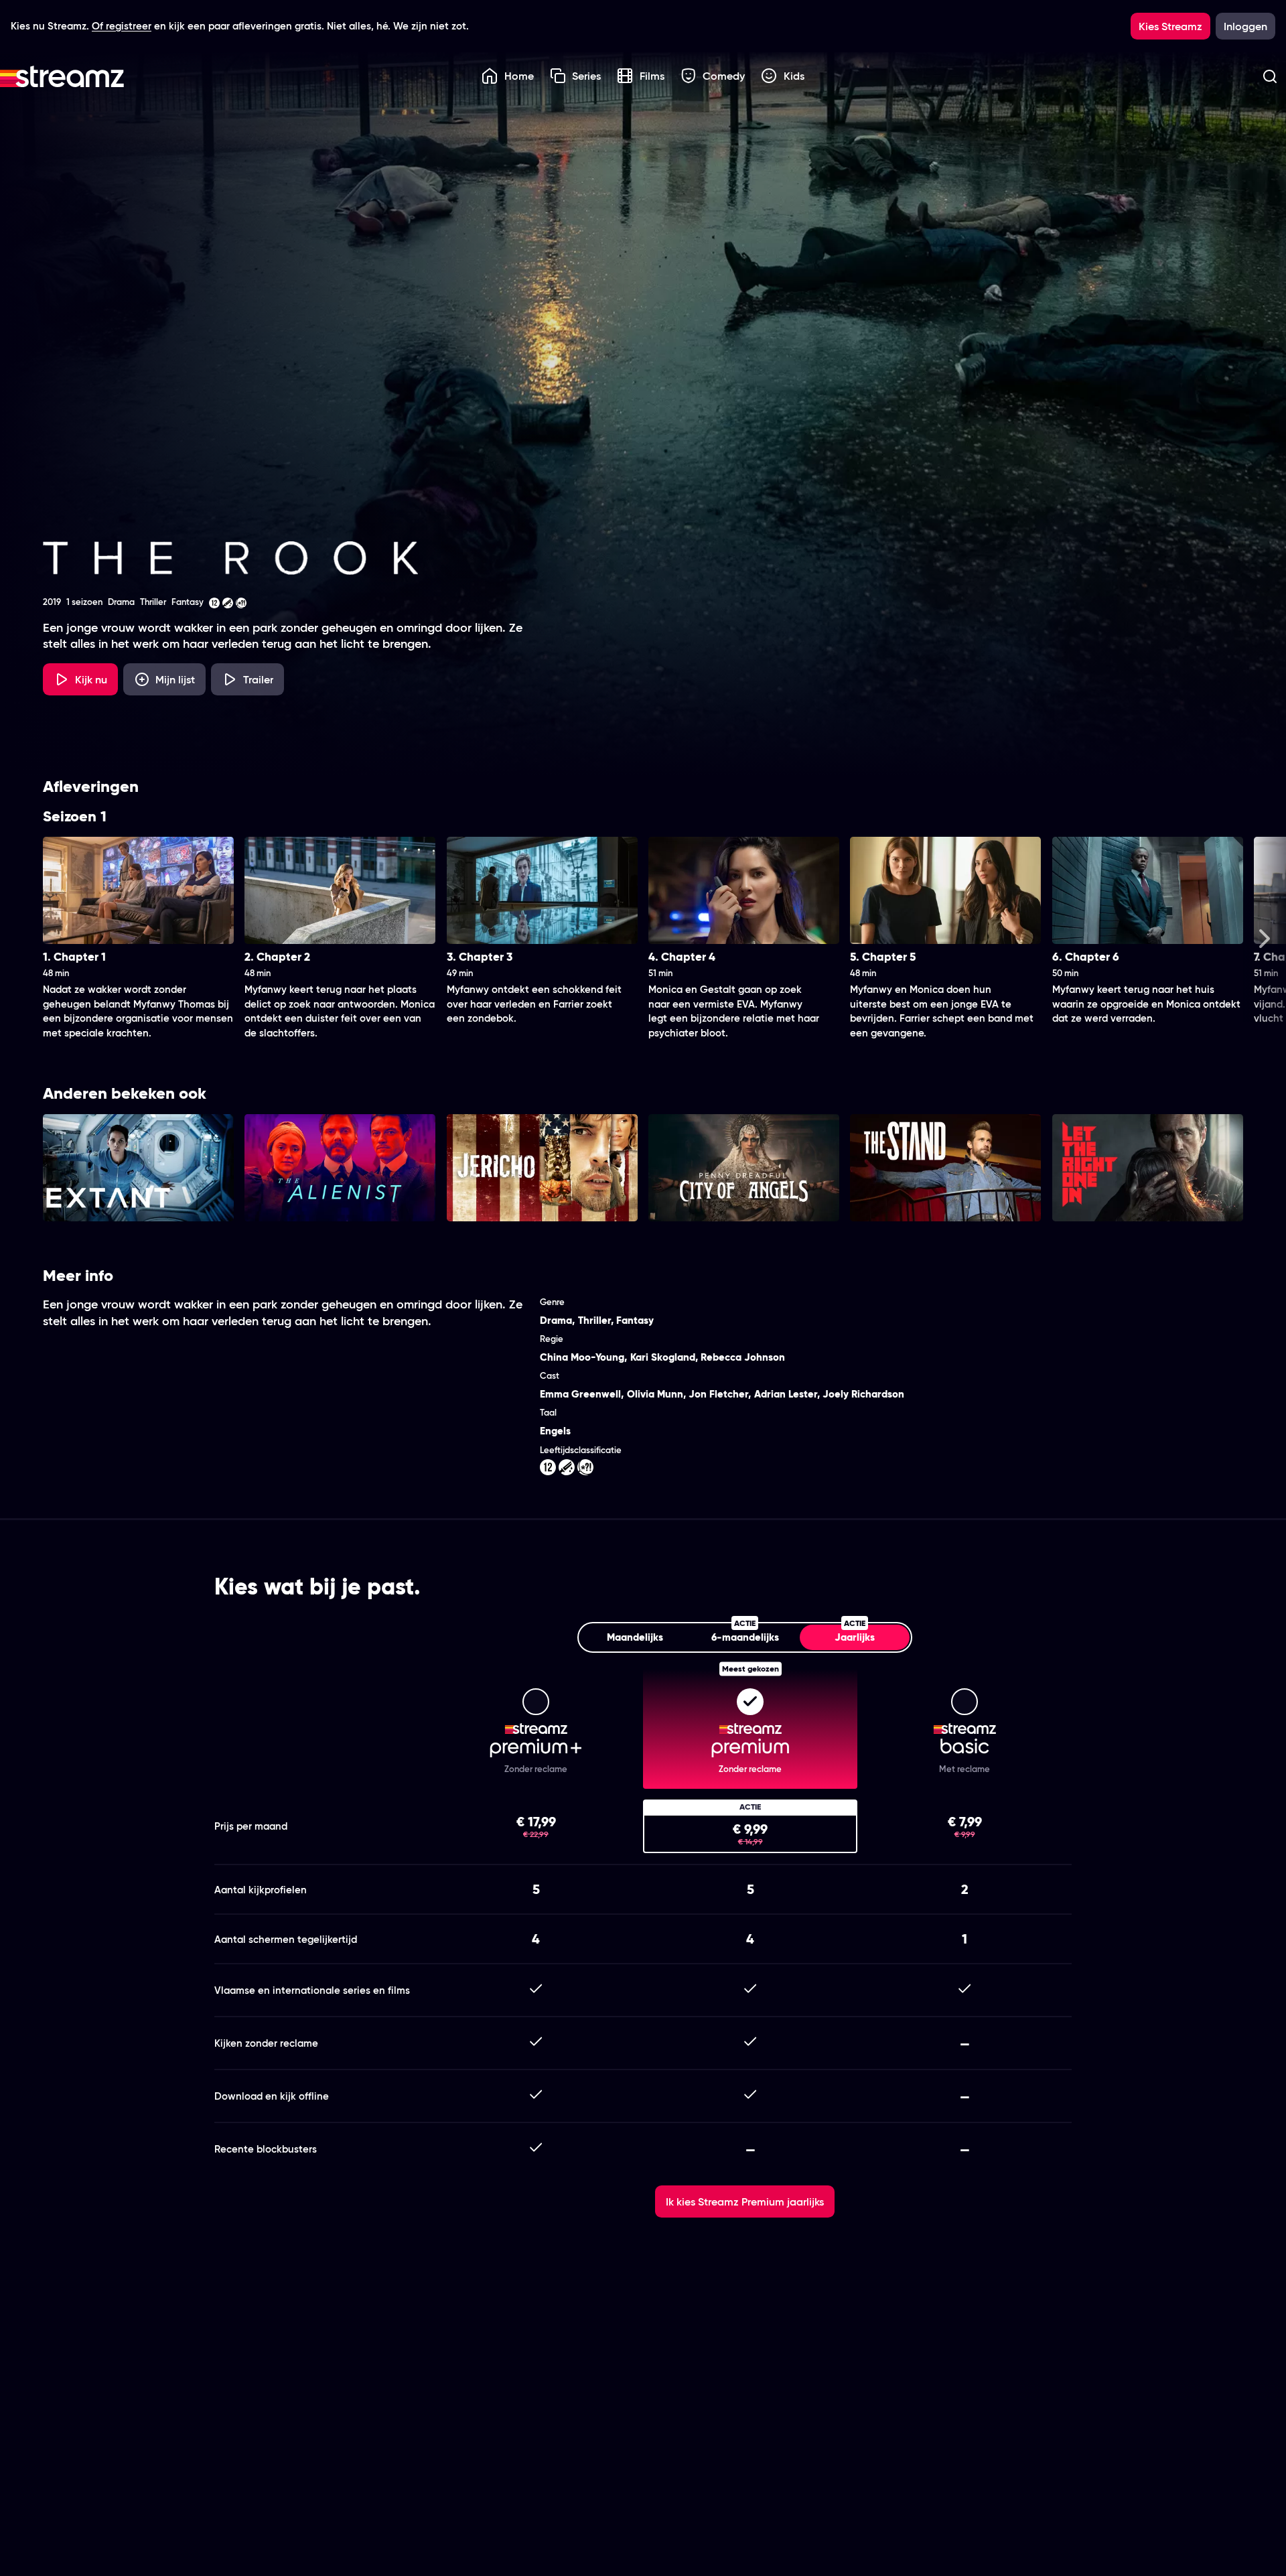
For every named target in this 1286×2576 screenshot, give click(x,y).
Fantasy (635, 1320)
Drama (556, 1320)
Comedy (724, 76)
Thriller (594, 1320)
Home (519, 76)
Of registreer (122, 26)
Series (586, 76)
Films (652, 76)
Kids (794, 76)
